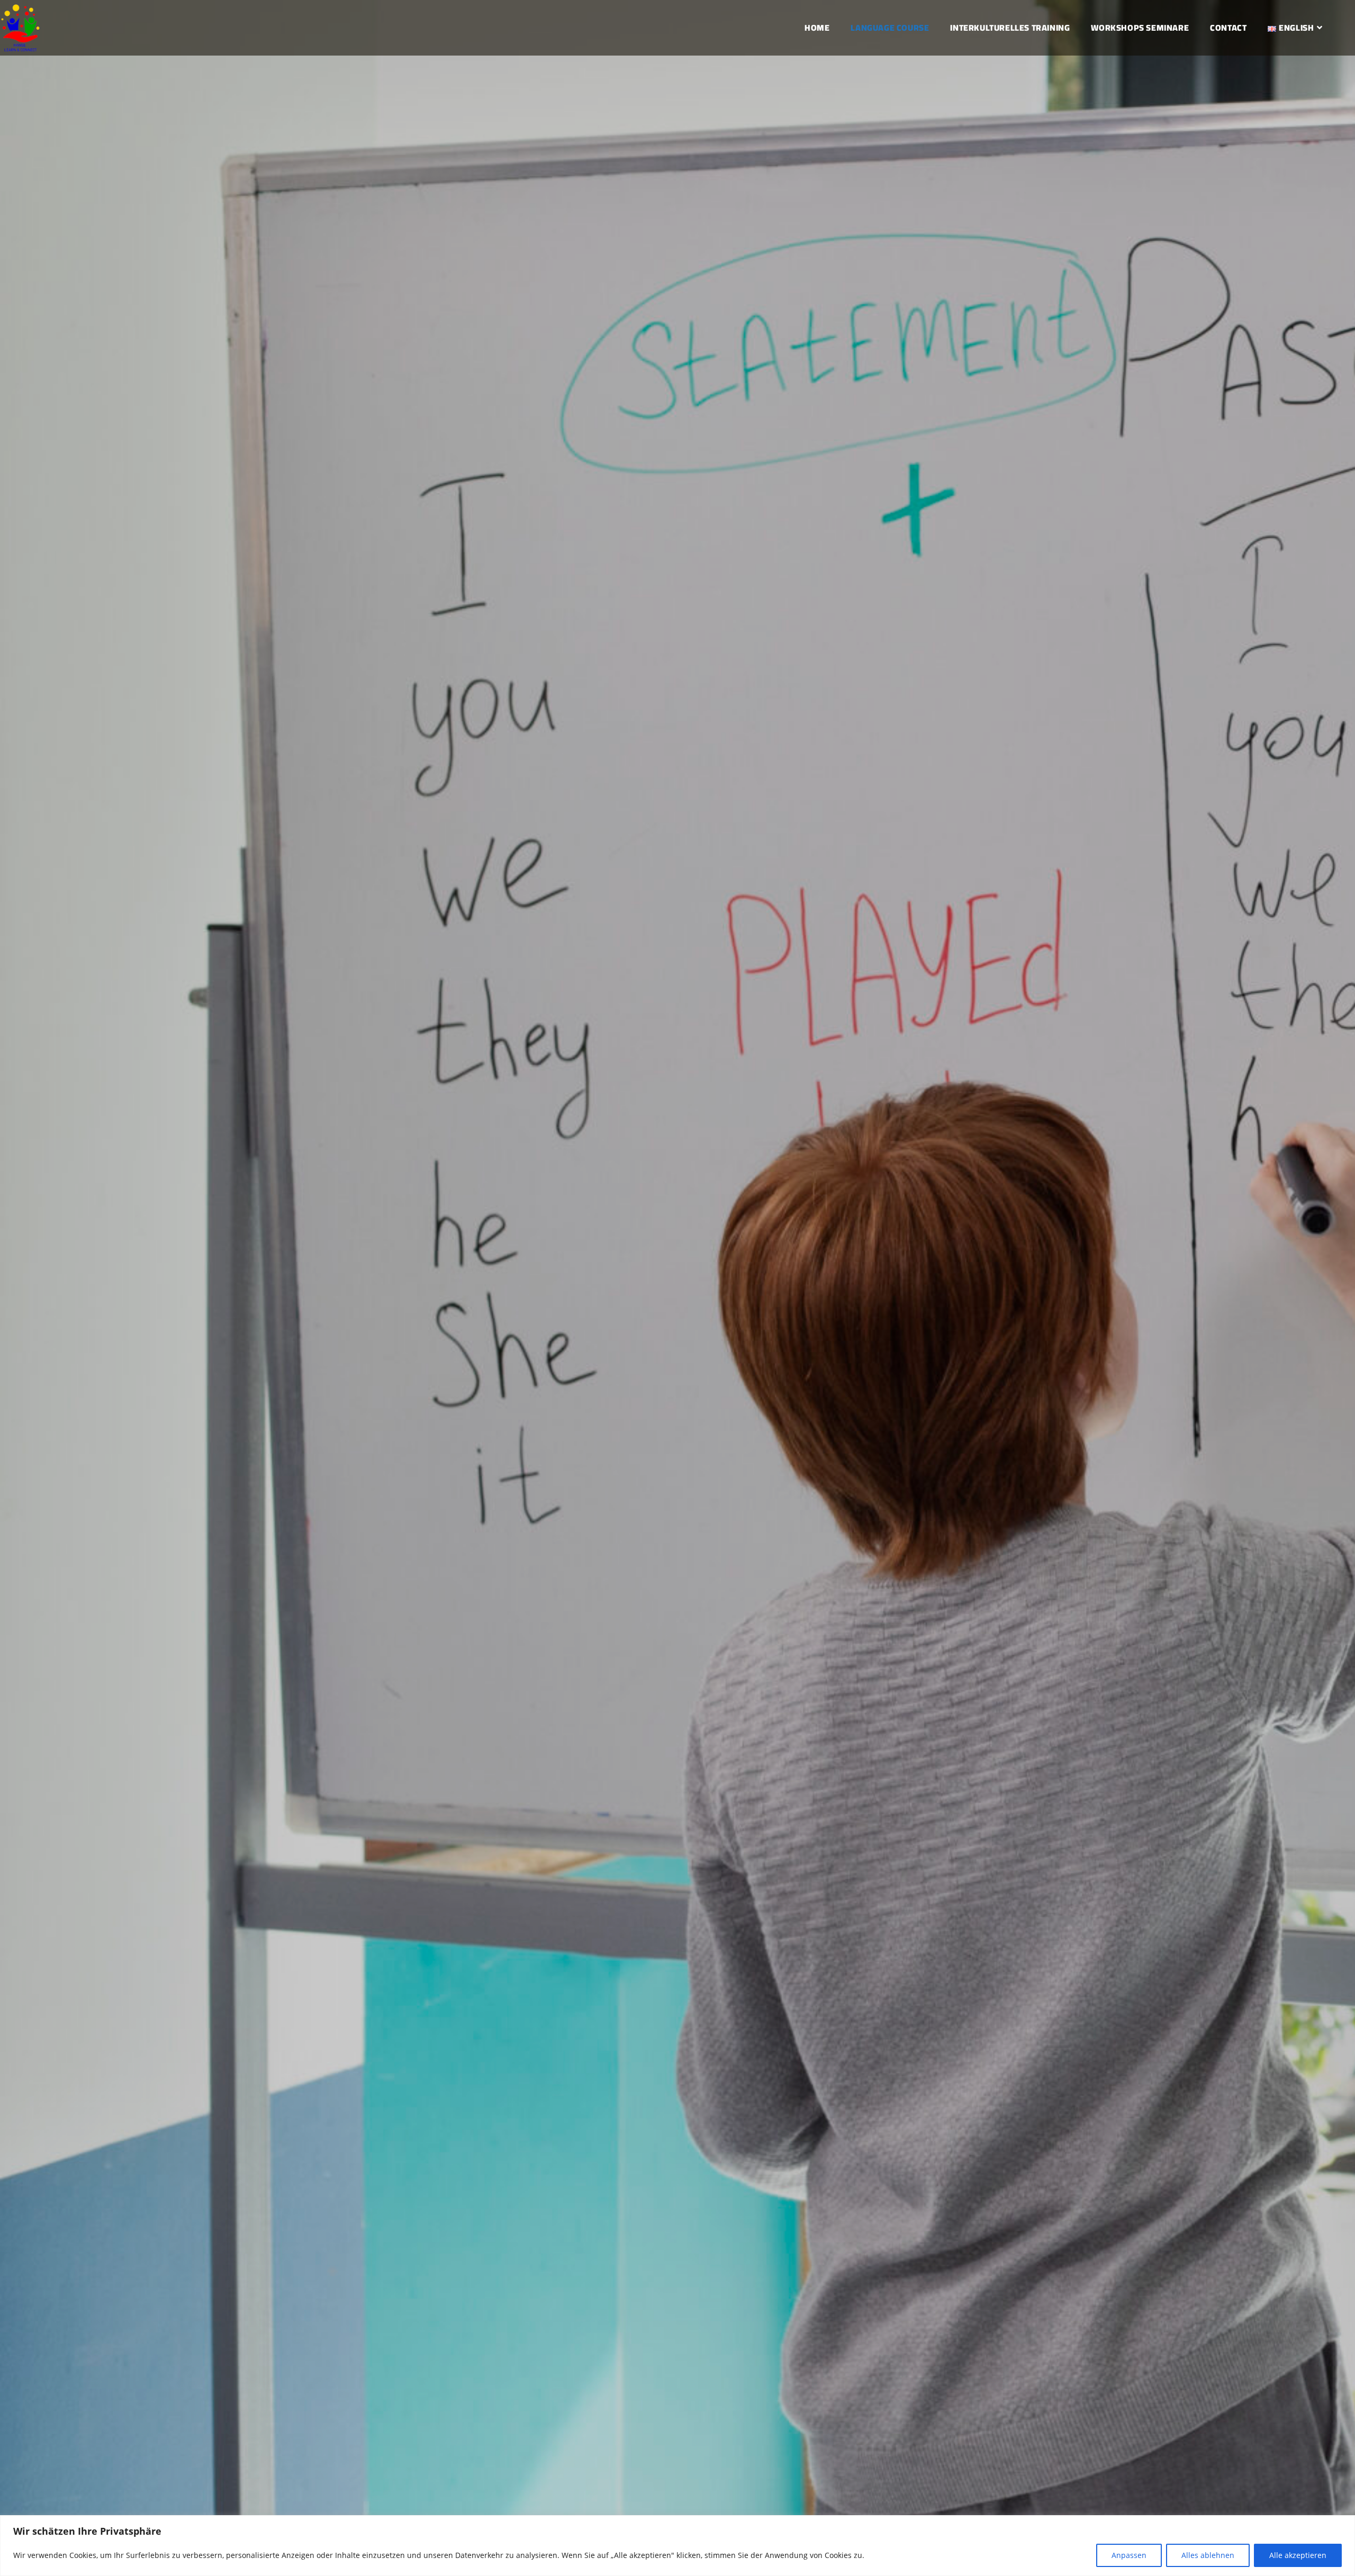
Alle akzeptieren (1298, 2555)
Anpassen (1129, 2555)
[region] (677, 2546)
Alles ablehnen (1208, 2555)
